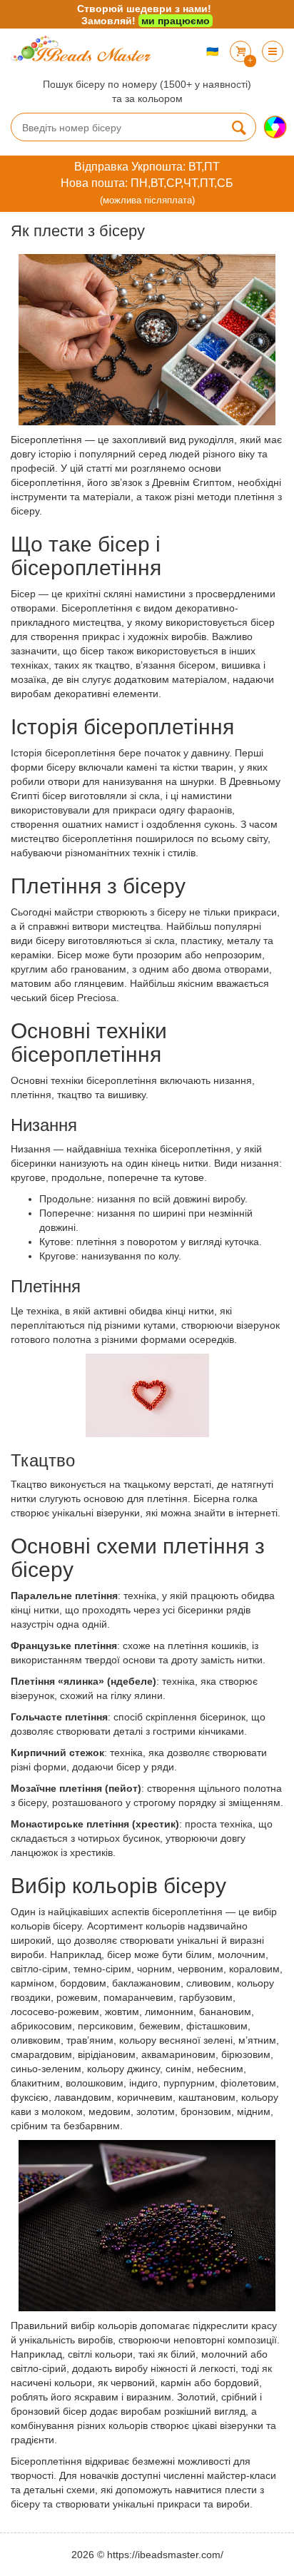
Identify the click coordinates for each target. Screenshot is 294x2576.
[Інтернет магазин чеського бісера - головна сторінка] (83, 49)
